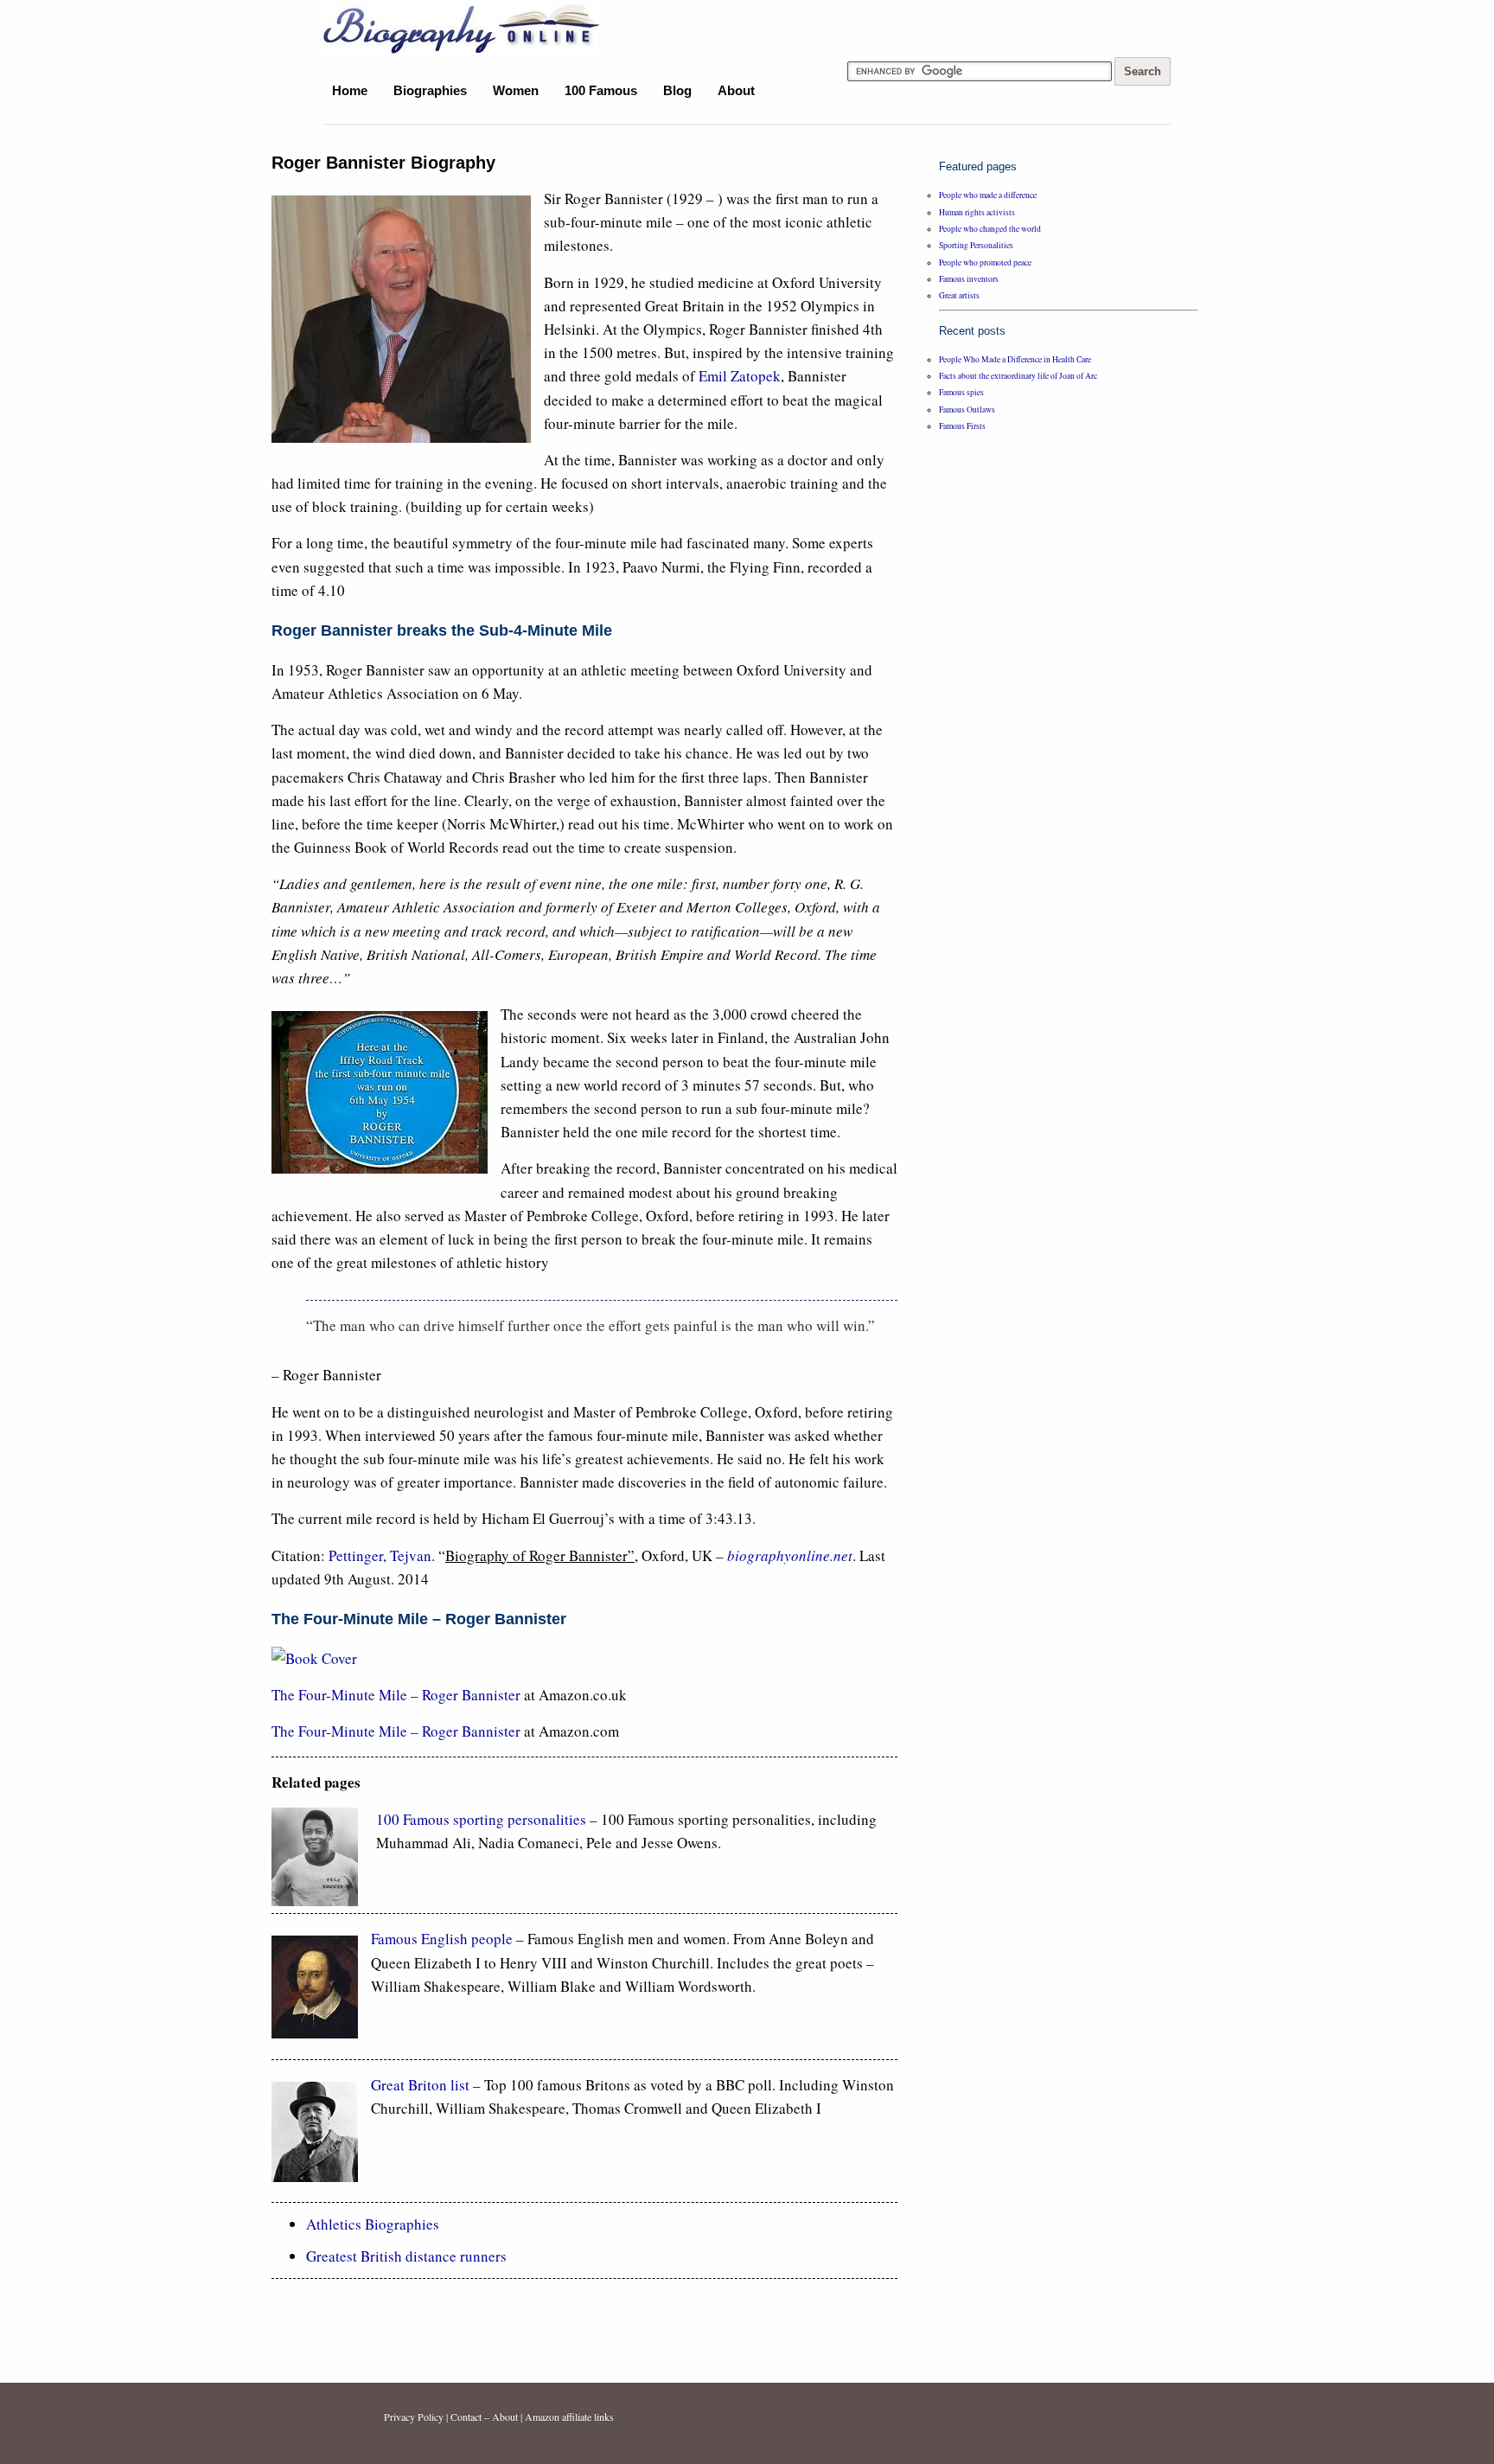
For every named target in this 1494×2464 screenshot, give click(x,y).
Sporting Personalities (976, 245)
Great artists (959, 295)
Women (516, 90)
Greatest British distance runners (406, 2256)
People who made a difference (988, 195)
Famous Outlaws (967, 410)
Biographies (430, 90)
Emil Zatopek (740, 376)
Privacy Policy (414, 2416)
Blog (677, 90)
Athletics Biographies (373, 2224)
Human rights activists (977, 212)
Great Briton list (420, 2085)
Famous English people (442, 1939)
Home (350, 90)
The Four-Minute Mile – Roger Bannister (398, 1695)
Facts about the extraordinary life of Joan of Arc (1018, 376)
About (736, 90)
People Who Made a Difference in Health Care (1015, 359)
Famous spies (961, 392)
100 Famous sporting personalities (483, 1819)
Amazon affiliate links (569, 2416)
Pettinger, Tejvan (380, 1555)
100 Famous (601, 90)
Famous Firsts (962, 426)
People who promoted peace (985, 262)
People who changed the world (990, 229)
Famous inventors (969, 279)
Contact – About (484, 2416)
